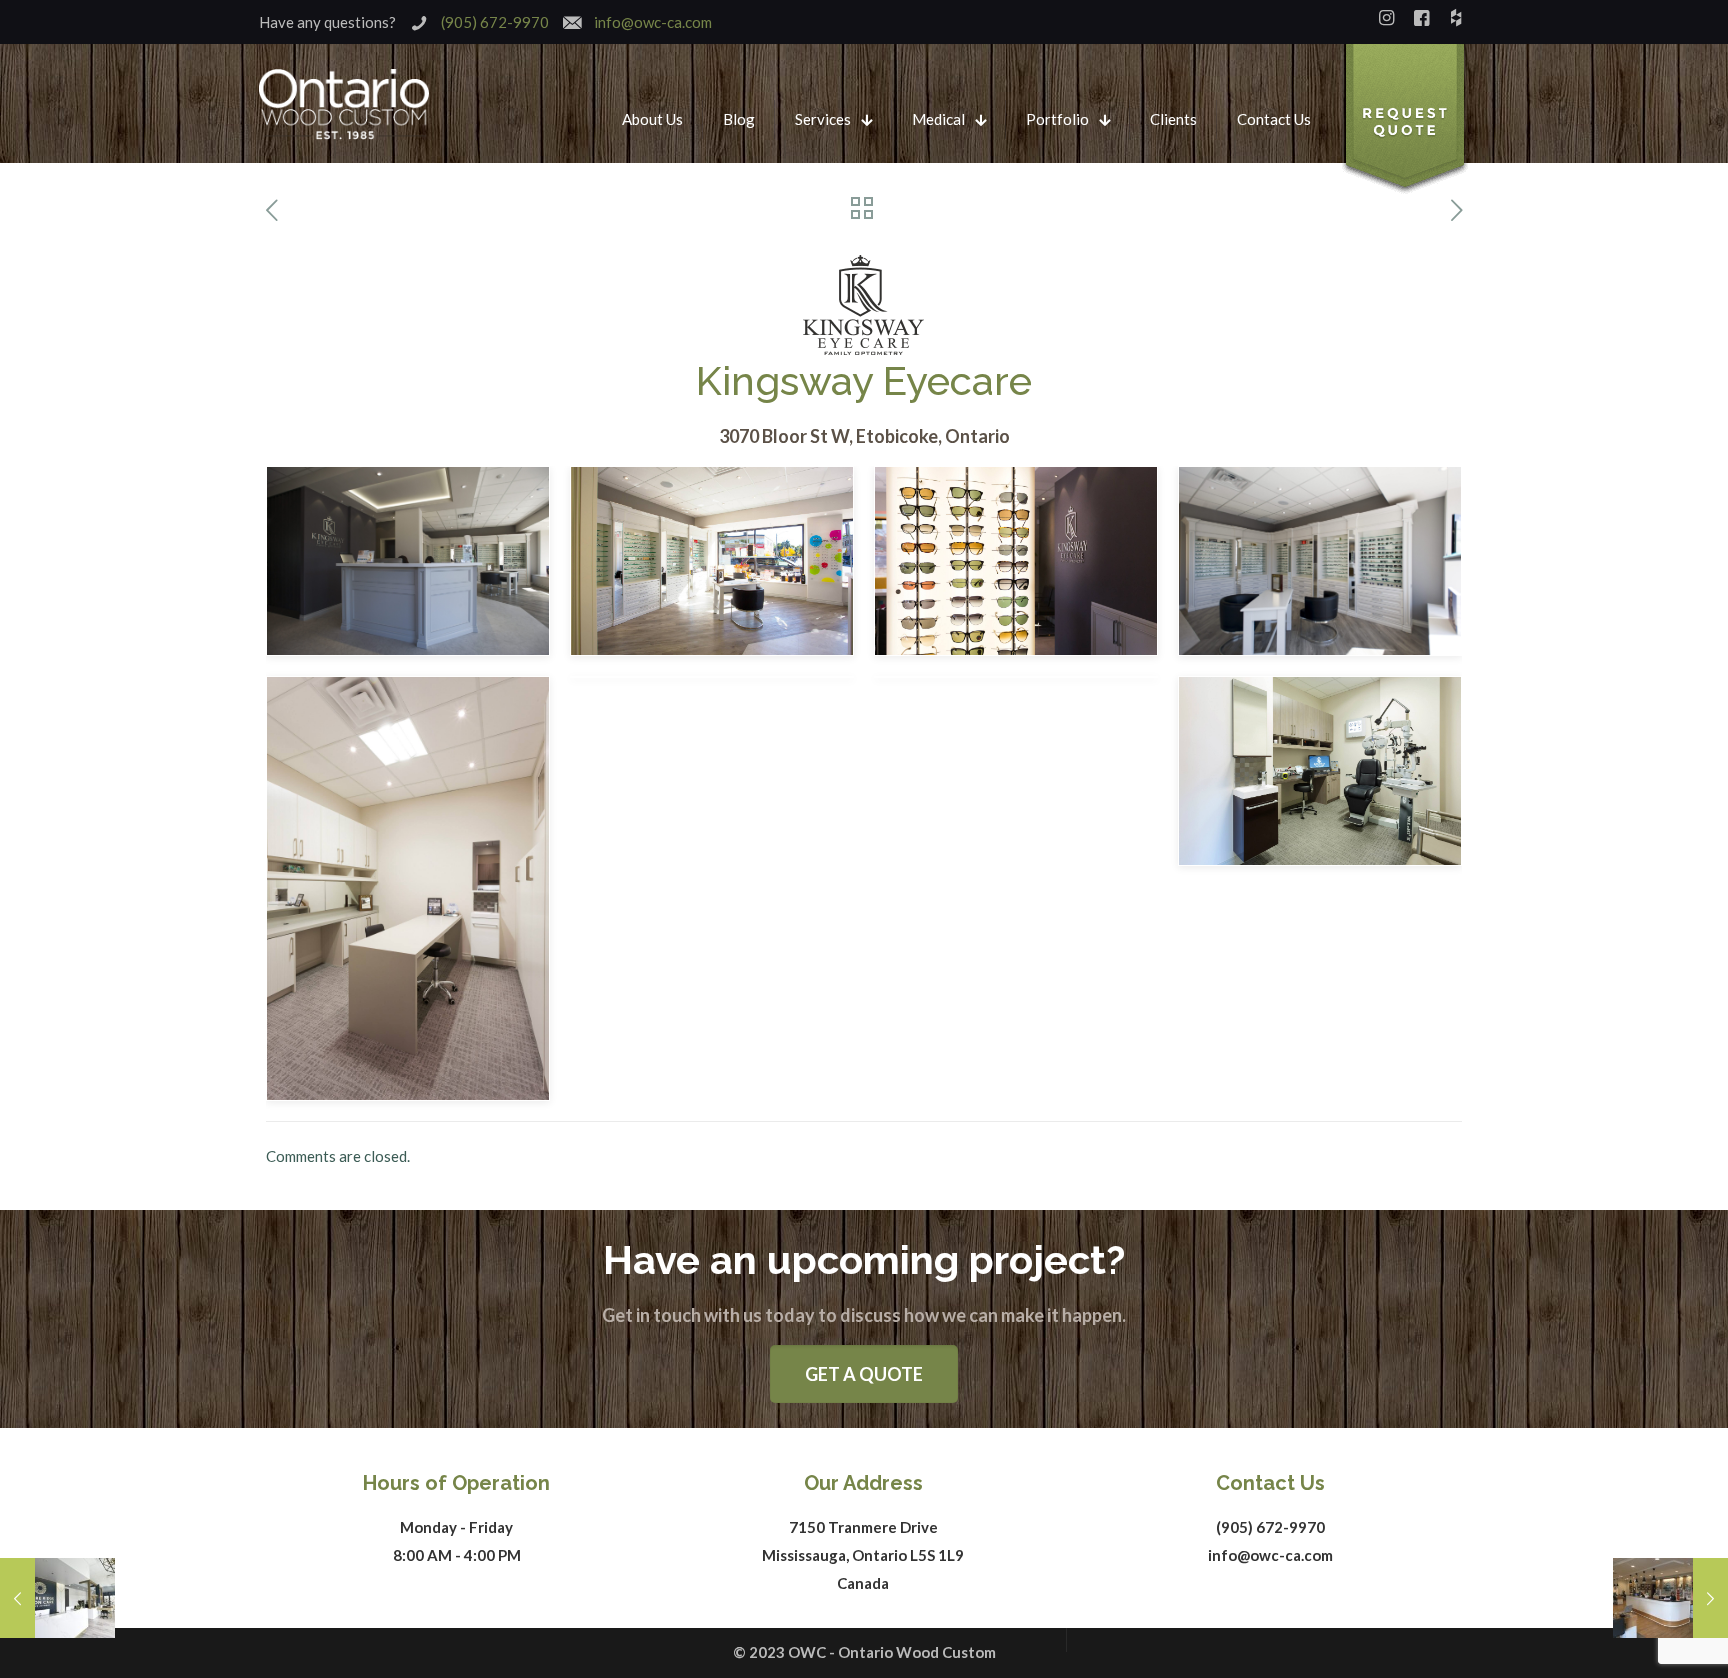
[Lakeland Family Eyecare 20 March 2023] (1670, 1598)
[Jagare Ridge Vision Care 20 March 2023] (57, 1598)
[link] (1405, 120)
